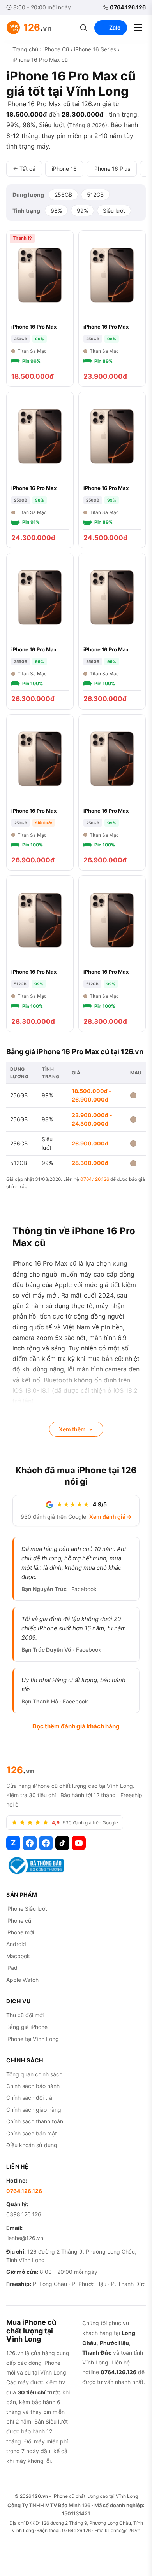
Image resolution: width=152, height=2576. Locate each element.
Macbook (18, 1956)
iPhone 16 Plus (112, 169)
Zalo (115, 27)
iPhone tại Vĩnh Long (33, 2039)
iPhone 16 (64, 169)
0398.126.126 (24, 2214)
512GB (95, 195)
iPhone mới (20, 1932)
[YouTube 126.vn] (79, 1843)
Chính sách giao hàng (34, 2110)
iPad (12, 1968)
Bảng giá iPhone (27, 2027)
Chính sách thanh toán (35, 2121)
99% (82, 211)
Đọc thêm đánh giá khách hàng (76, 1726)
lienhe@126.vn (25, 2238)
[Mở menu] (138, 28)
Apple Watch (22, 1980)
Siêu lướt (114, 211)
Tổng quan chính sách (34, 2074)
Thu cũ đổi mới (25, 2015)
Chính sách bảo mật (32, 2133)
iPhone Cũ (56, 49)
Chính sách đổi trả (29, 2098)
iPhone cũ (19, 1921)
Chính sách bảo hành (33, 2086)
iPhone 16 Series (95, 49)
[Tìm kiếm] (83, 28)
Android (16, 1944)
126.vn (40, 2496)
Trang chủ (25, 49)
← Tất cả (24, 169)
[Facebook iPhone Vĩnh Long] (46, 1843)
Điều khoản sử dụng (32, 2145)
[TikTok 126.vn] (62, 1843)
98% (56, 211)
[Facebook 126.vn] (30, 1843)
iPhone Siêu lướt (27, 1909)
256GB (63, 195)
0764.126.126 (128, 7)
